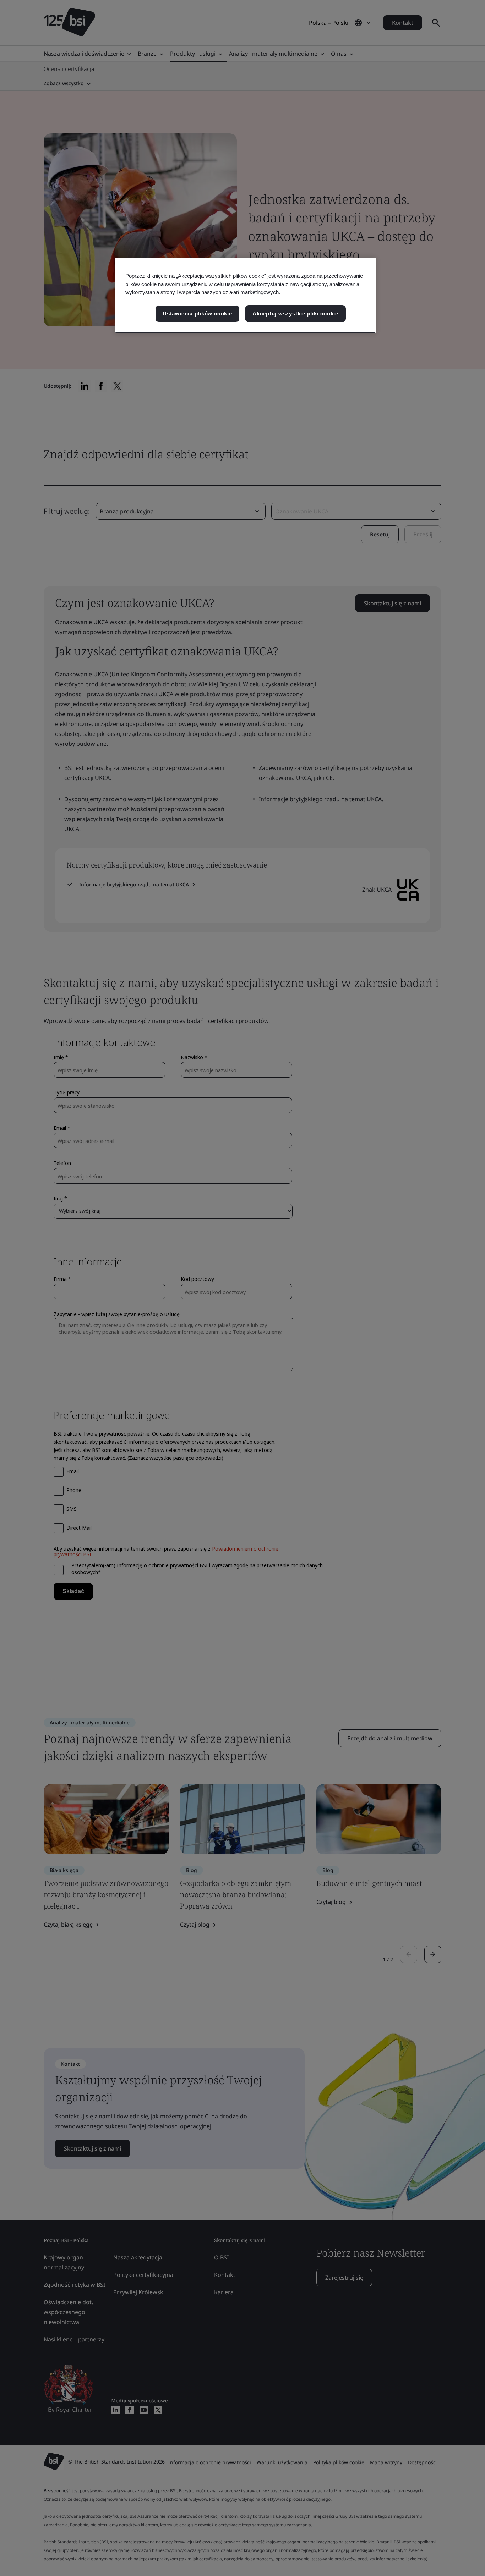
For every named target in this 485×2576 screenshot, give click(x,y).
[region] (245, 295)
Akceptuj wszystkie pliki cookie (295, 313)
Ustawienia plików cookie (197, 313)
